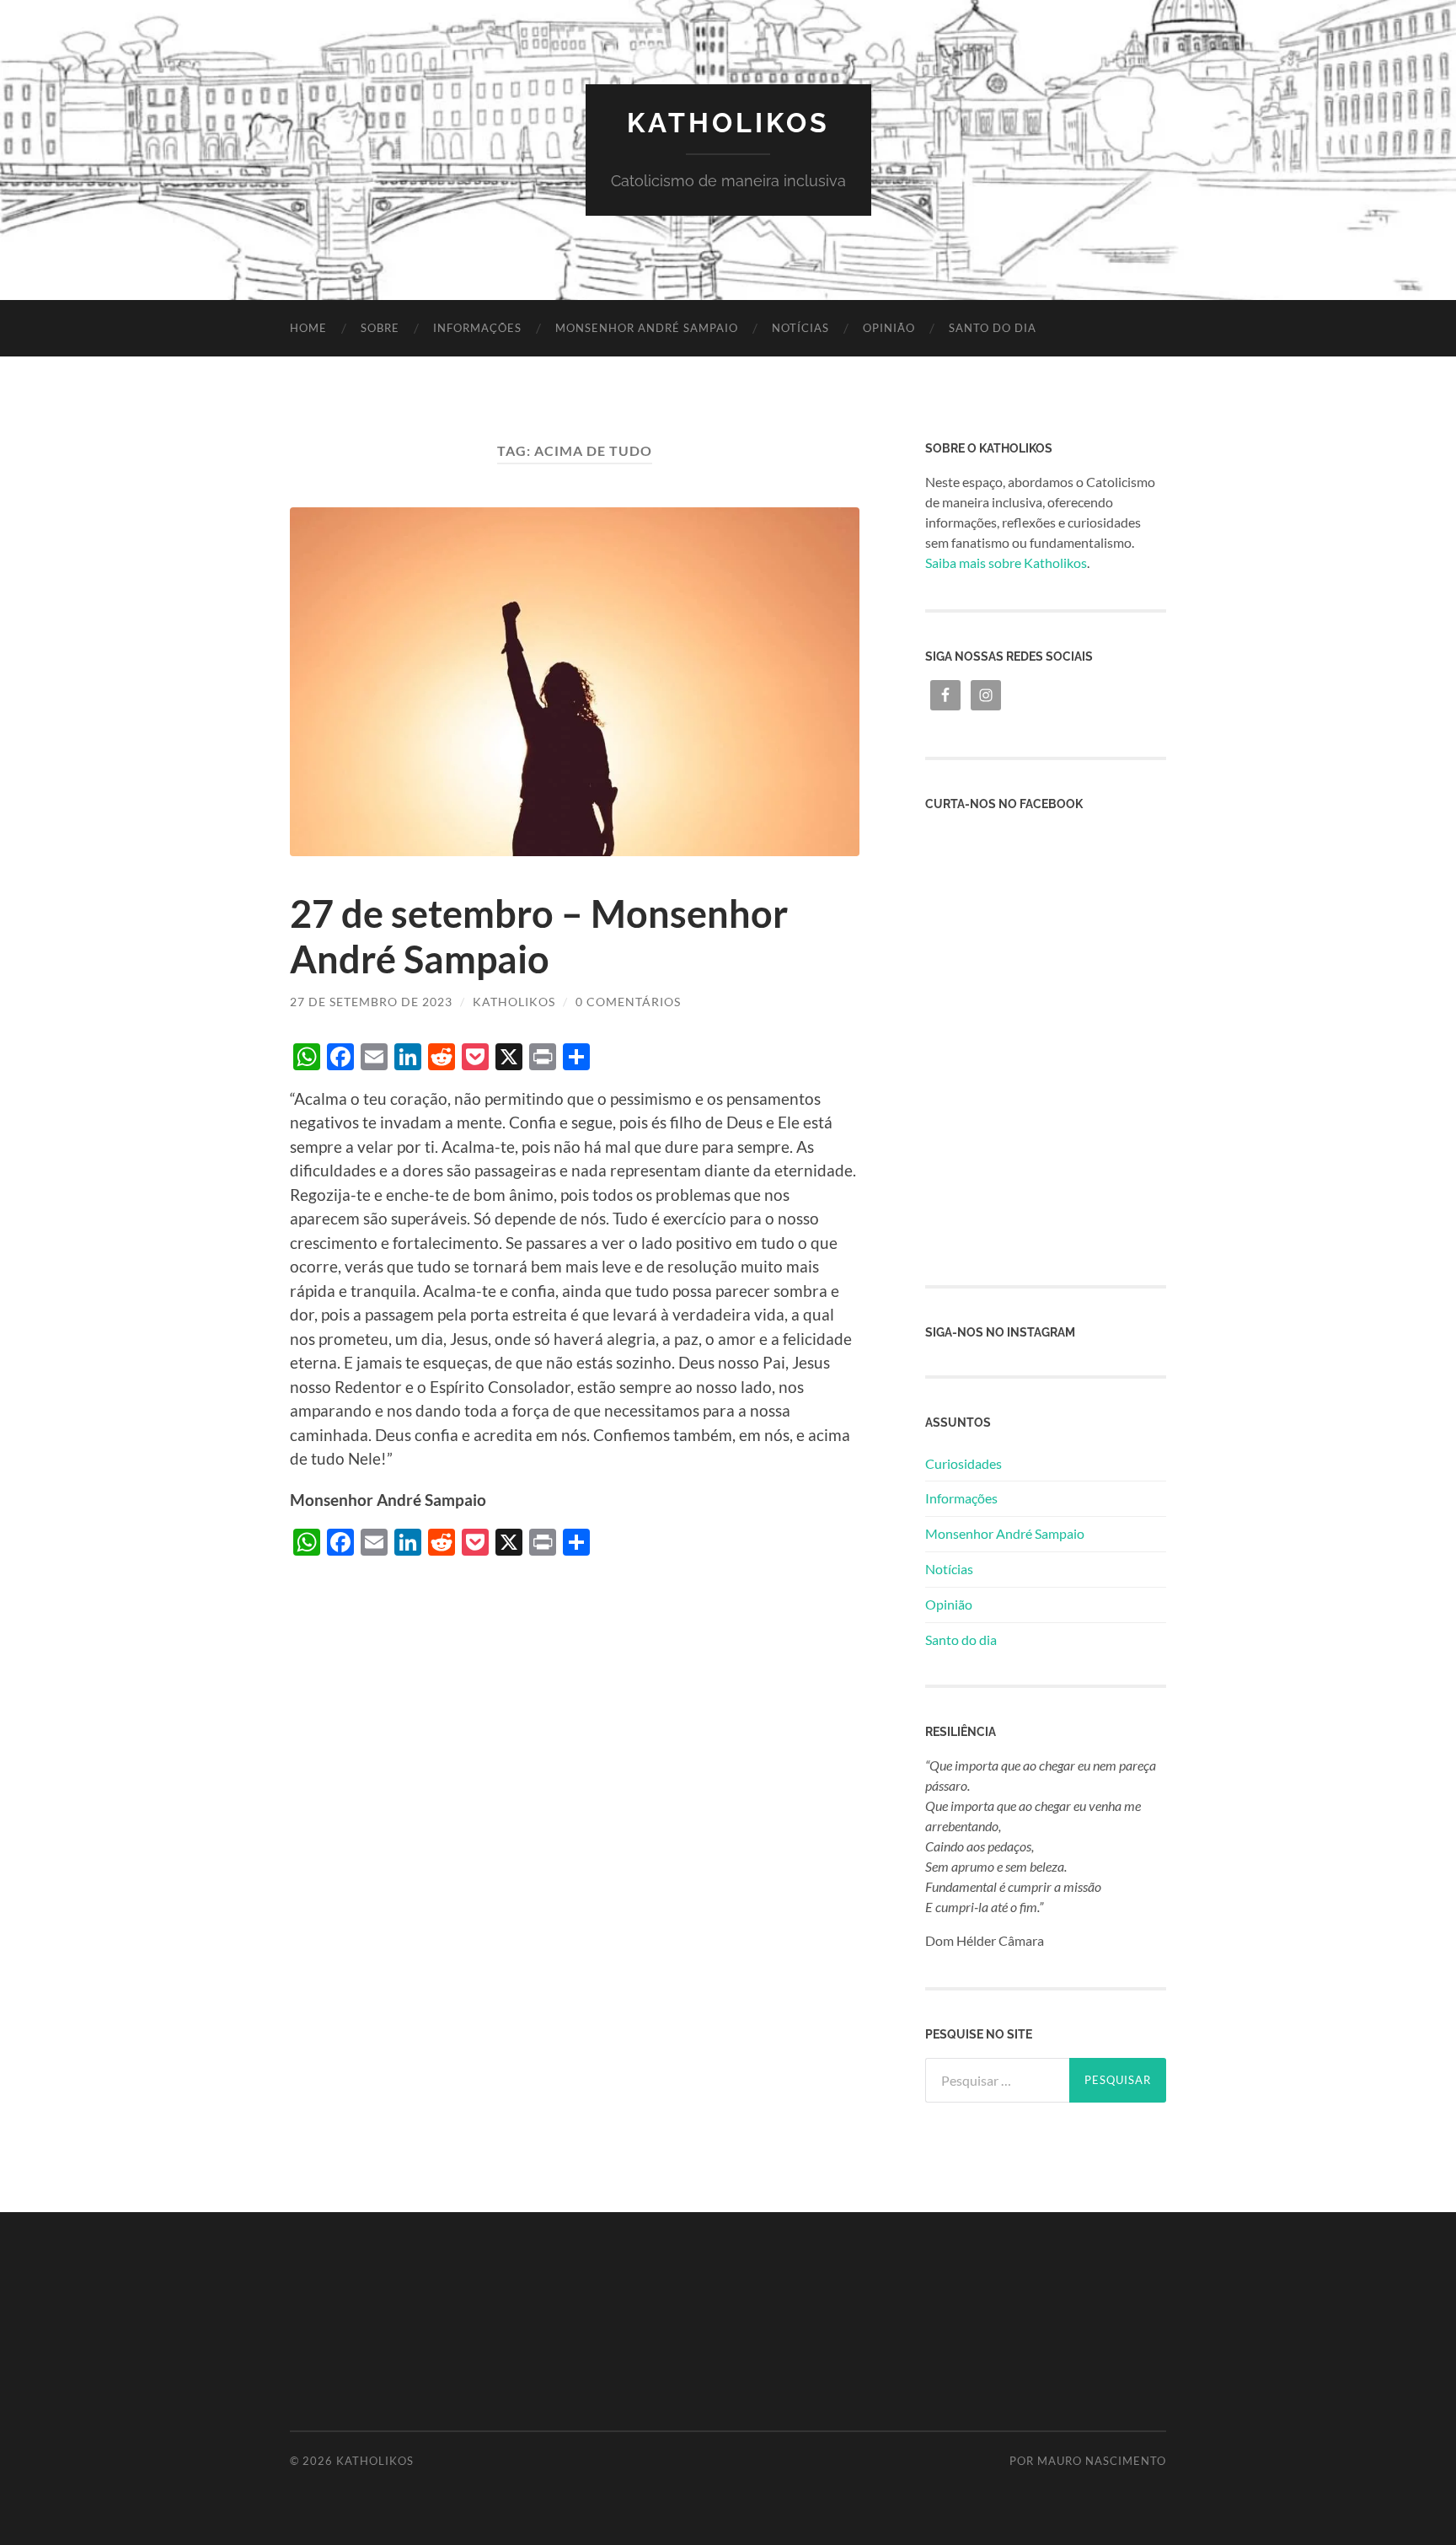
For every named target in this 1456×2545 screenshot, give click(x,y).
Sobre (380, 328)
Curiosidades (964, 1463)
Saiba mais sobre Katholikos (1006, 563)
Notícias (800, 328)
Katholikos (728, 123)
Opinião (889, 328)
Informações (477, 328)
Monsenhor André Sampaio (647, 328)
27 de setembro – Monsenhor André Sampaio (539, 936)
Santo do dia (993, 328)
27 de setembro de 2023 (371, 1002)
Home (308, 328)
